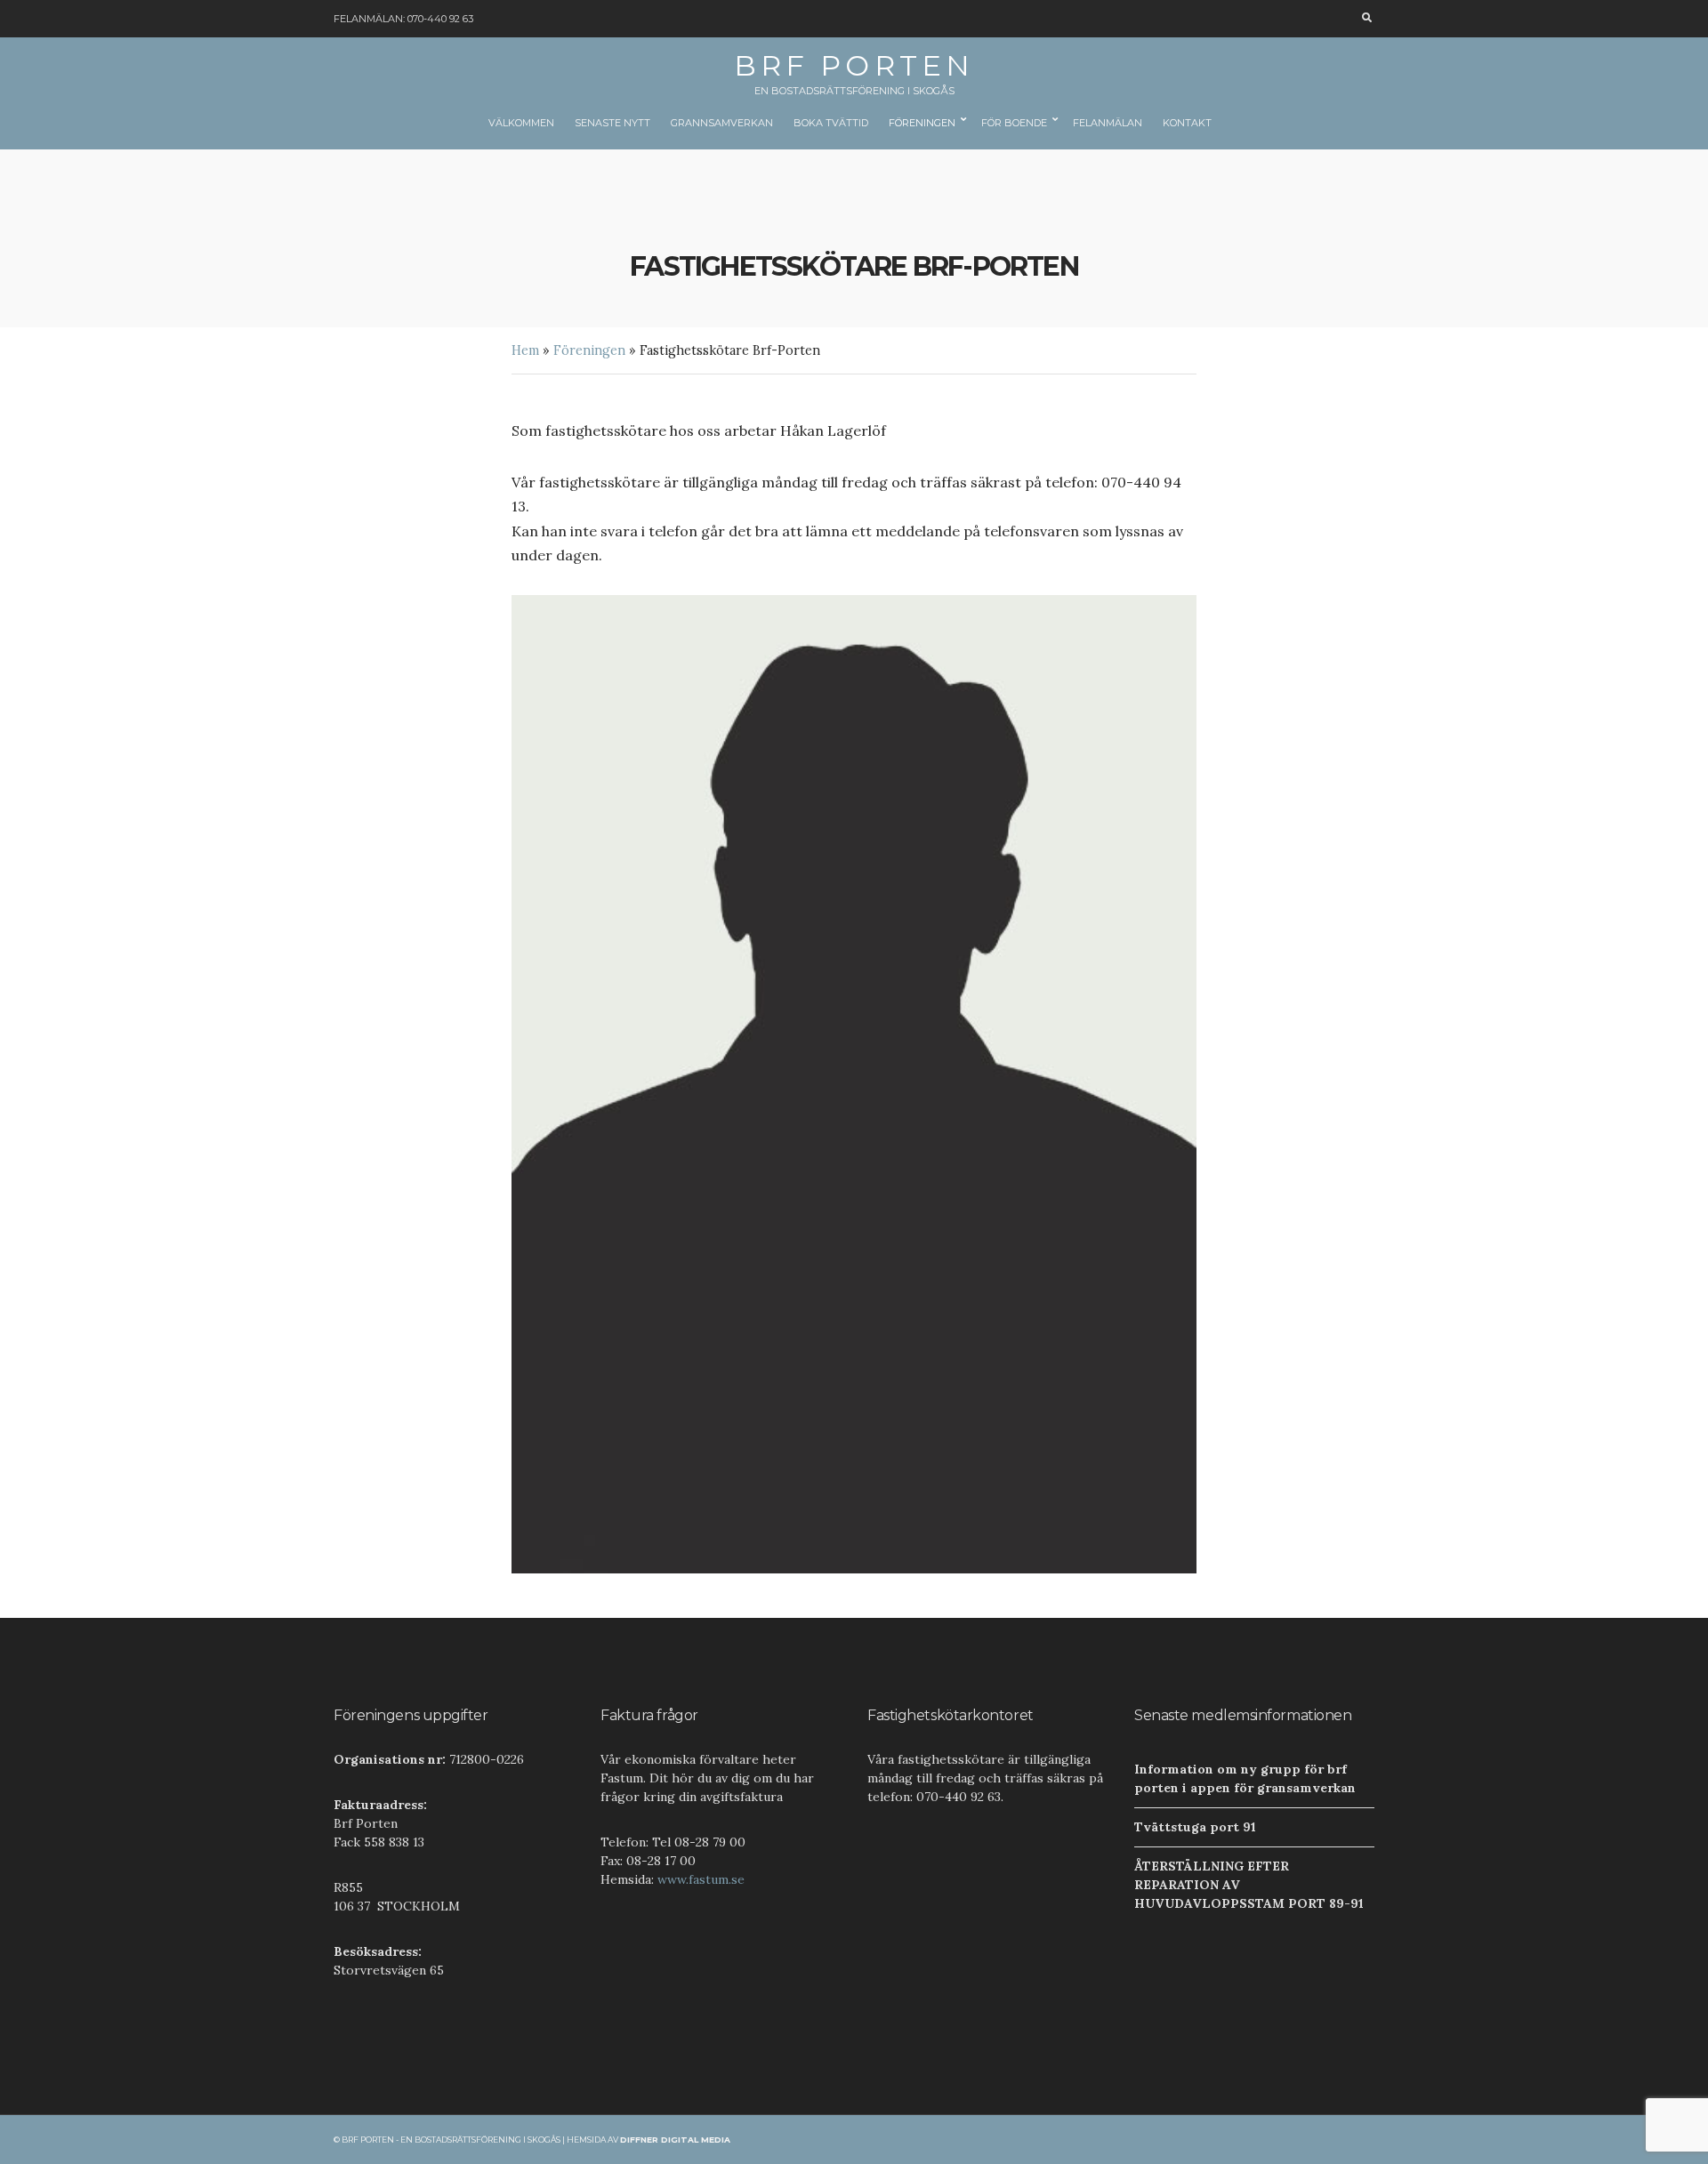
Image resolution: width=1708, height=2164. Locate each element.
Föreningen (922, 123)
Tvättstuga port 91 (1195, 1827)
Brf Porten (854, 65)
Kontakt (1187, 123)
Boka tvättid (831, 123)
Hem (525, 350)
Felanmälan (1108, 123)
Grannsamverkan (722, 123)
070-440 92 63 (440, 19)
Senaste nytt (612, 123)
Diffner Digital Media (675, 2140)
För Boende (1014, 123)
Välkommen (521, 123)
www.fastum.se (701, 1879)
